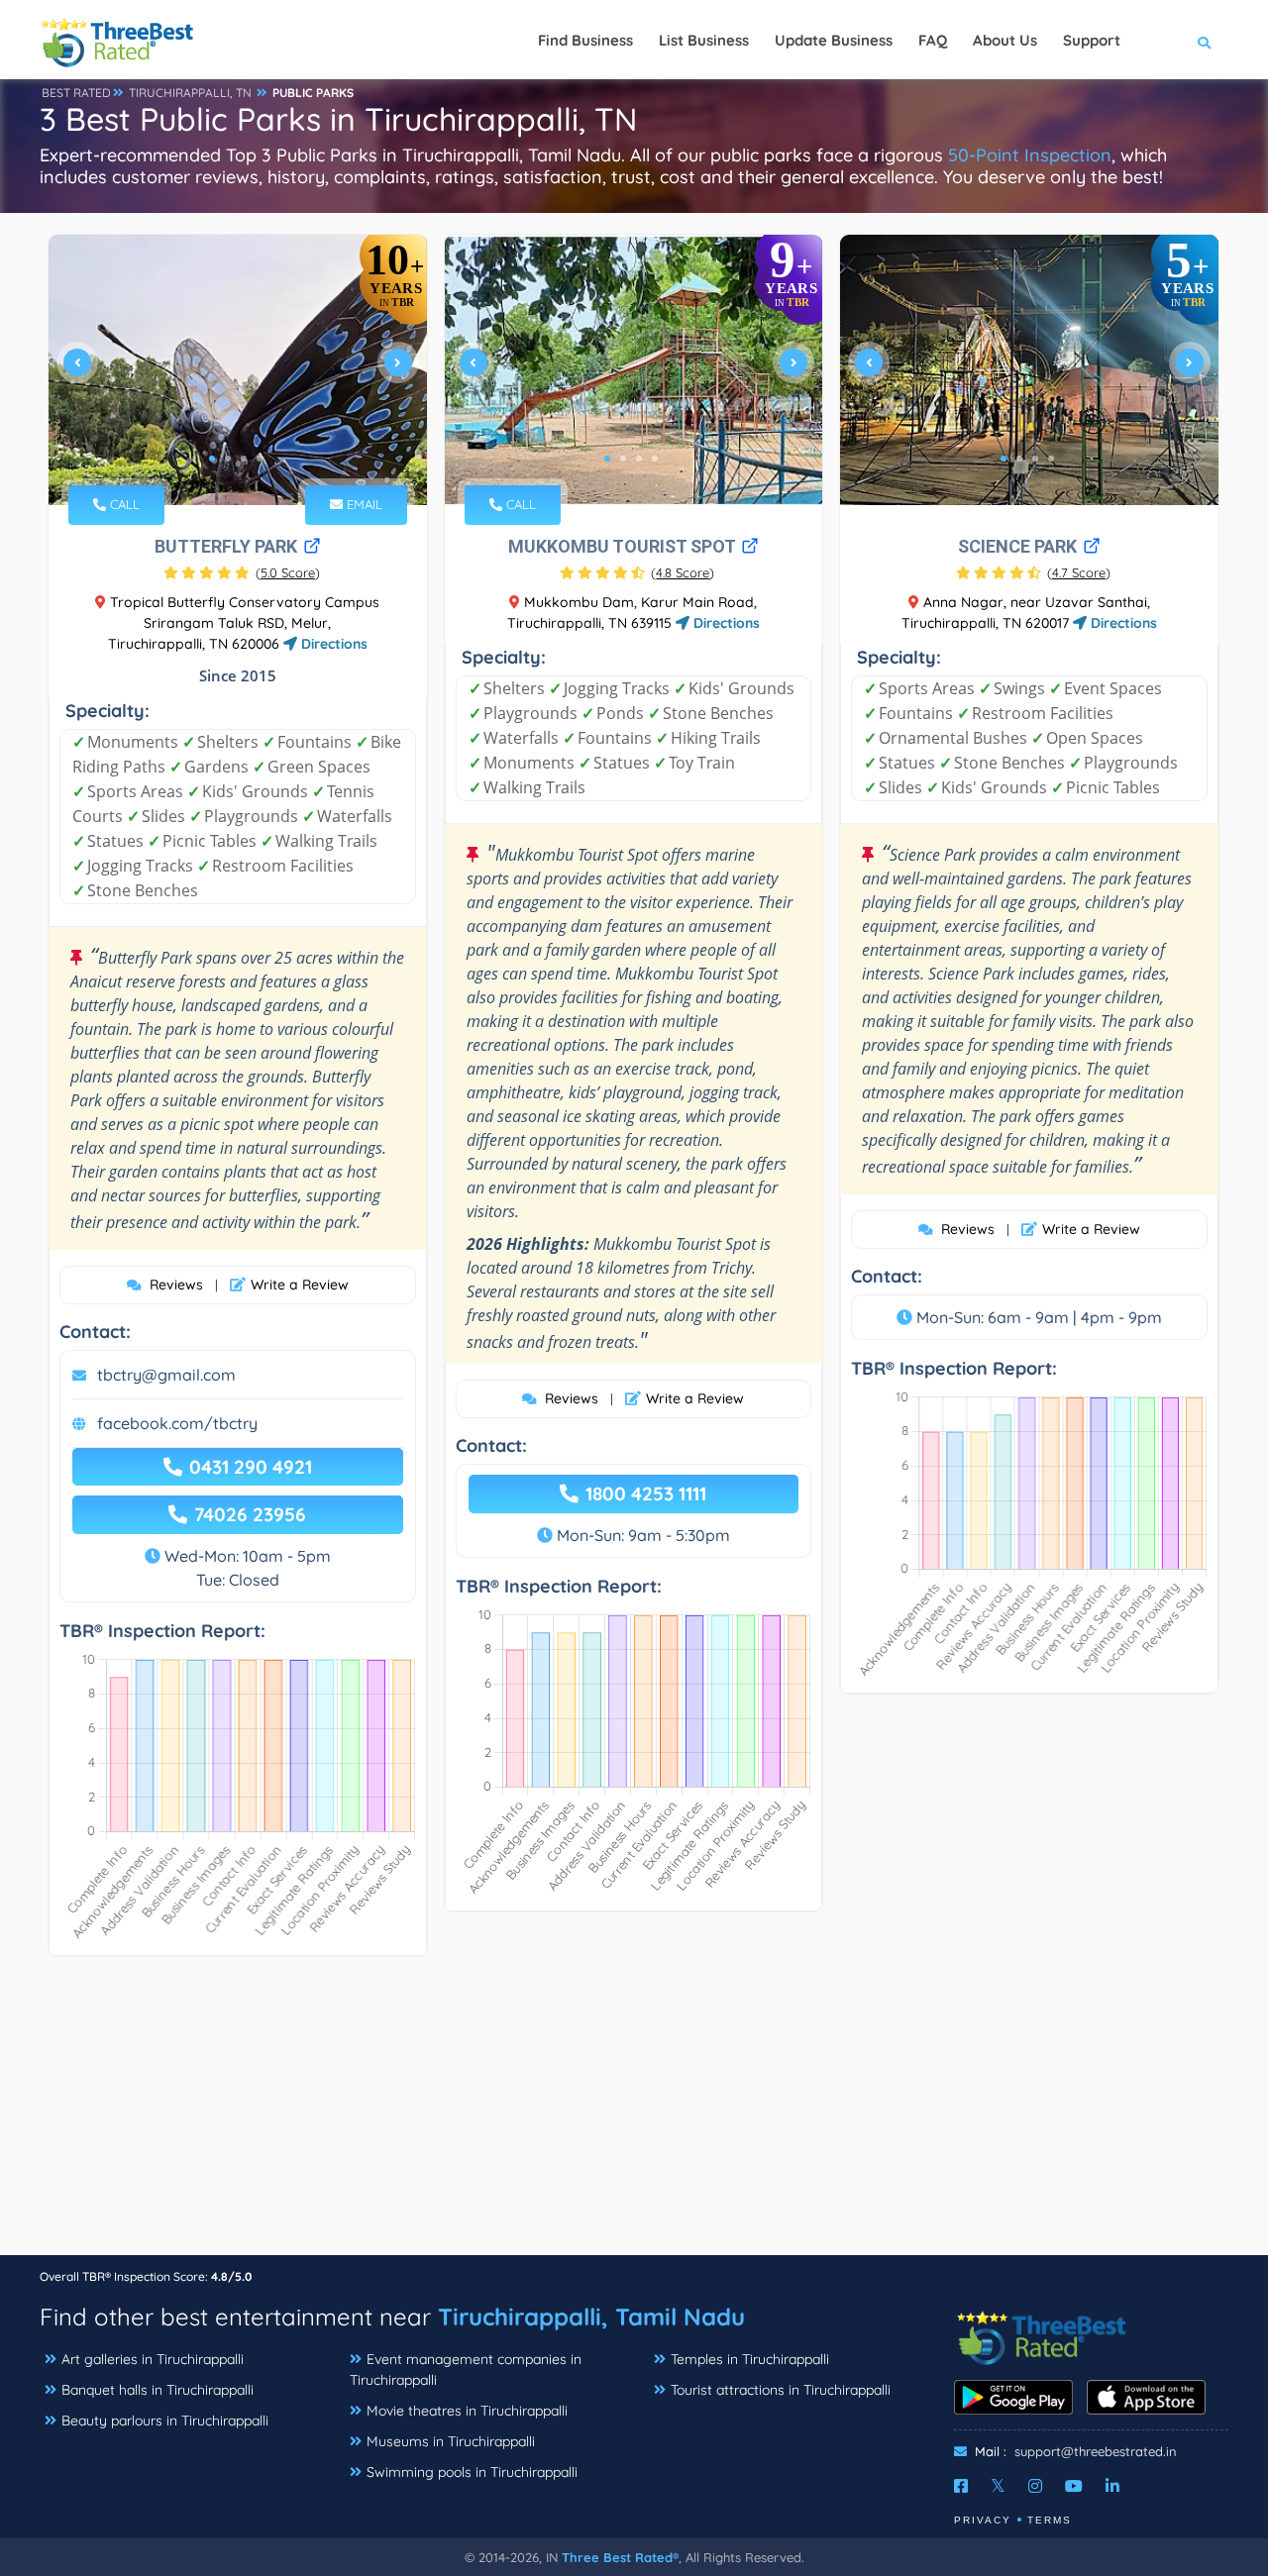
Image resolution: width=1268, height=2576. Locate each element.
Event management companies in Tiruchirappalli (466, 2370)
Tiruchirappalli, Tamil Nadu (591, 2317)
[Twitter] (998, 2486)
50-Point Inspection (1030, 155)
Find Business (585, 40)
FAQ (933, 40)
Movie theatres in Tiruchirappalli (467, 2411)
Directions (332, 644)
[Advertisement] (634, 2115)
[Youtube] (1074, 2486)
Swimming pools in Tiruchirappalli (472, 2472)
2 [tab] (228, 459)
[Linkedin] (1112, 2486)
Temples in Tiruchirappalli (750, 2359)
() (288, 572)
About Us (1005, 40)
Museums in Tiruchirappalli (451, 2441)
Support (1092, 40)
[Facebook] (961, 2486)
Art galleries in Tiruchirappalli (153, 2359)
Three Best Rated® (620, 2557)
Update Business (834, 40)
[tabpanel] (238, 370)
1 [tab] (212, 459)
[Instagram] (1035, 2486)
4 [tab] (260, 459)
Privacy (983, 2520)
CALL (123, 504)
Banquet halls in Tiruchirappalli (158, 2390)
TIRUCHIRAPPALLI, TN (190, 93)
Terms (1050, 2520)
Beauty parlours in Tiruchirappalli (165, 2421)
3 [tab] (244, 459)
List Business (704, 40)
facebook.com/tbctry (177, 1423)
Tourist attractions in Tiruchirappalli (781, 2390)
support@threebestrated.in (1096, 2451)
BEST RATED (76, 93)
